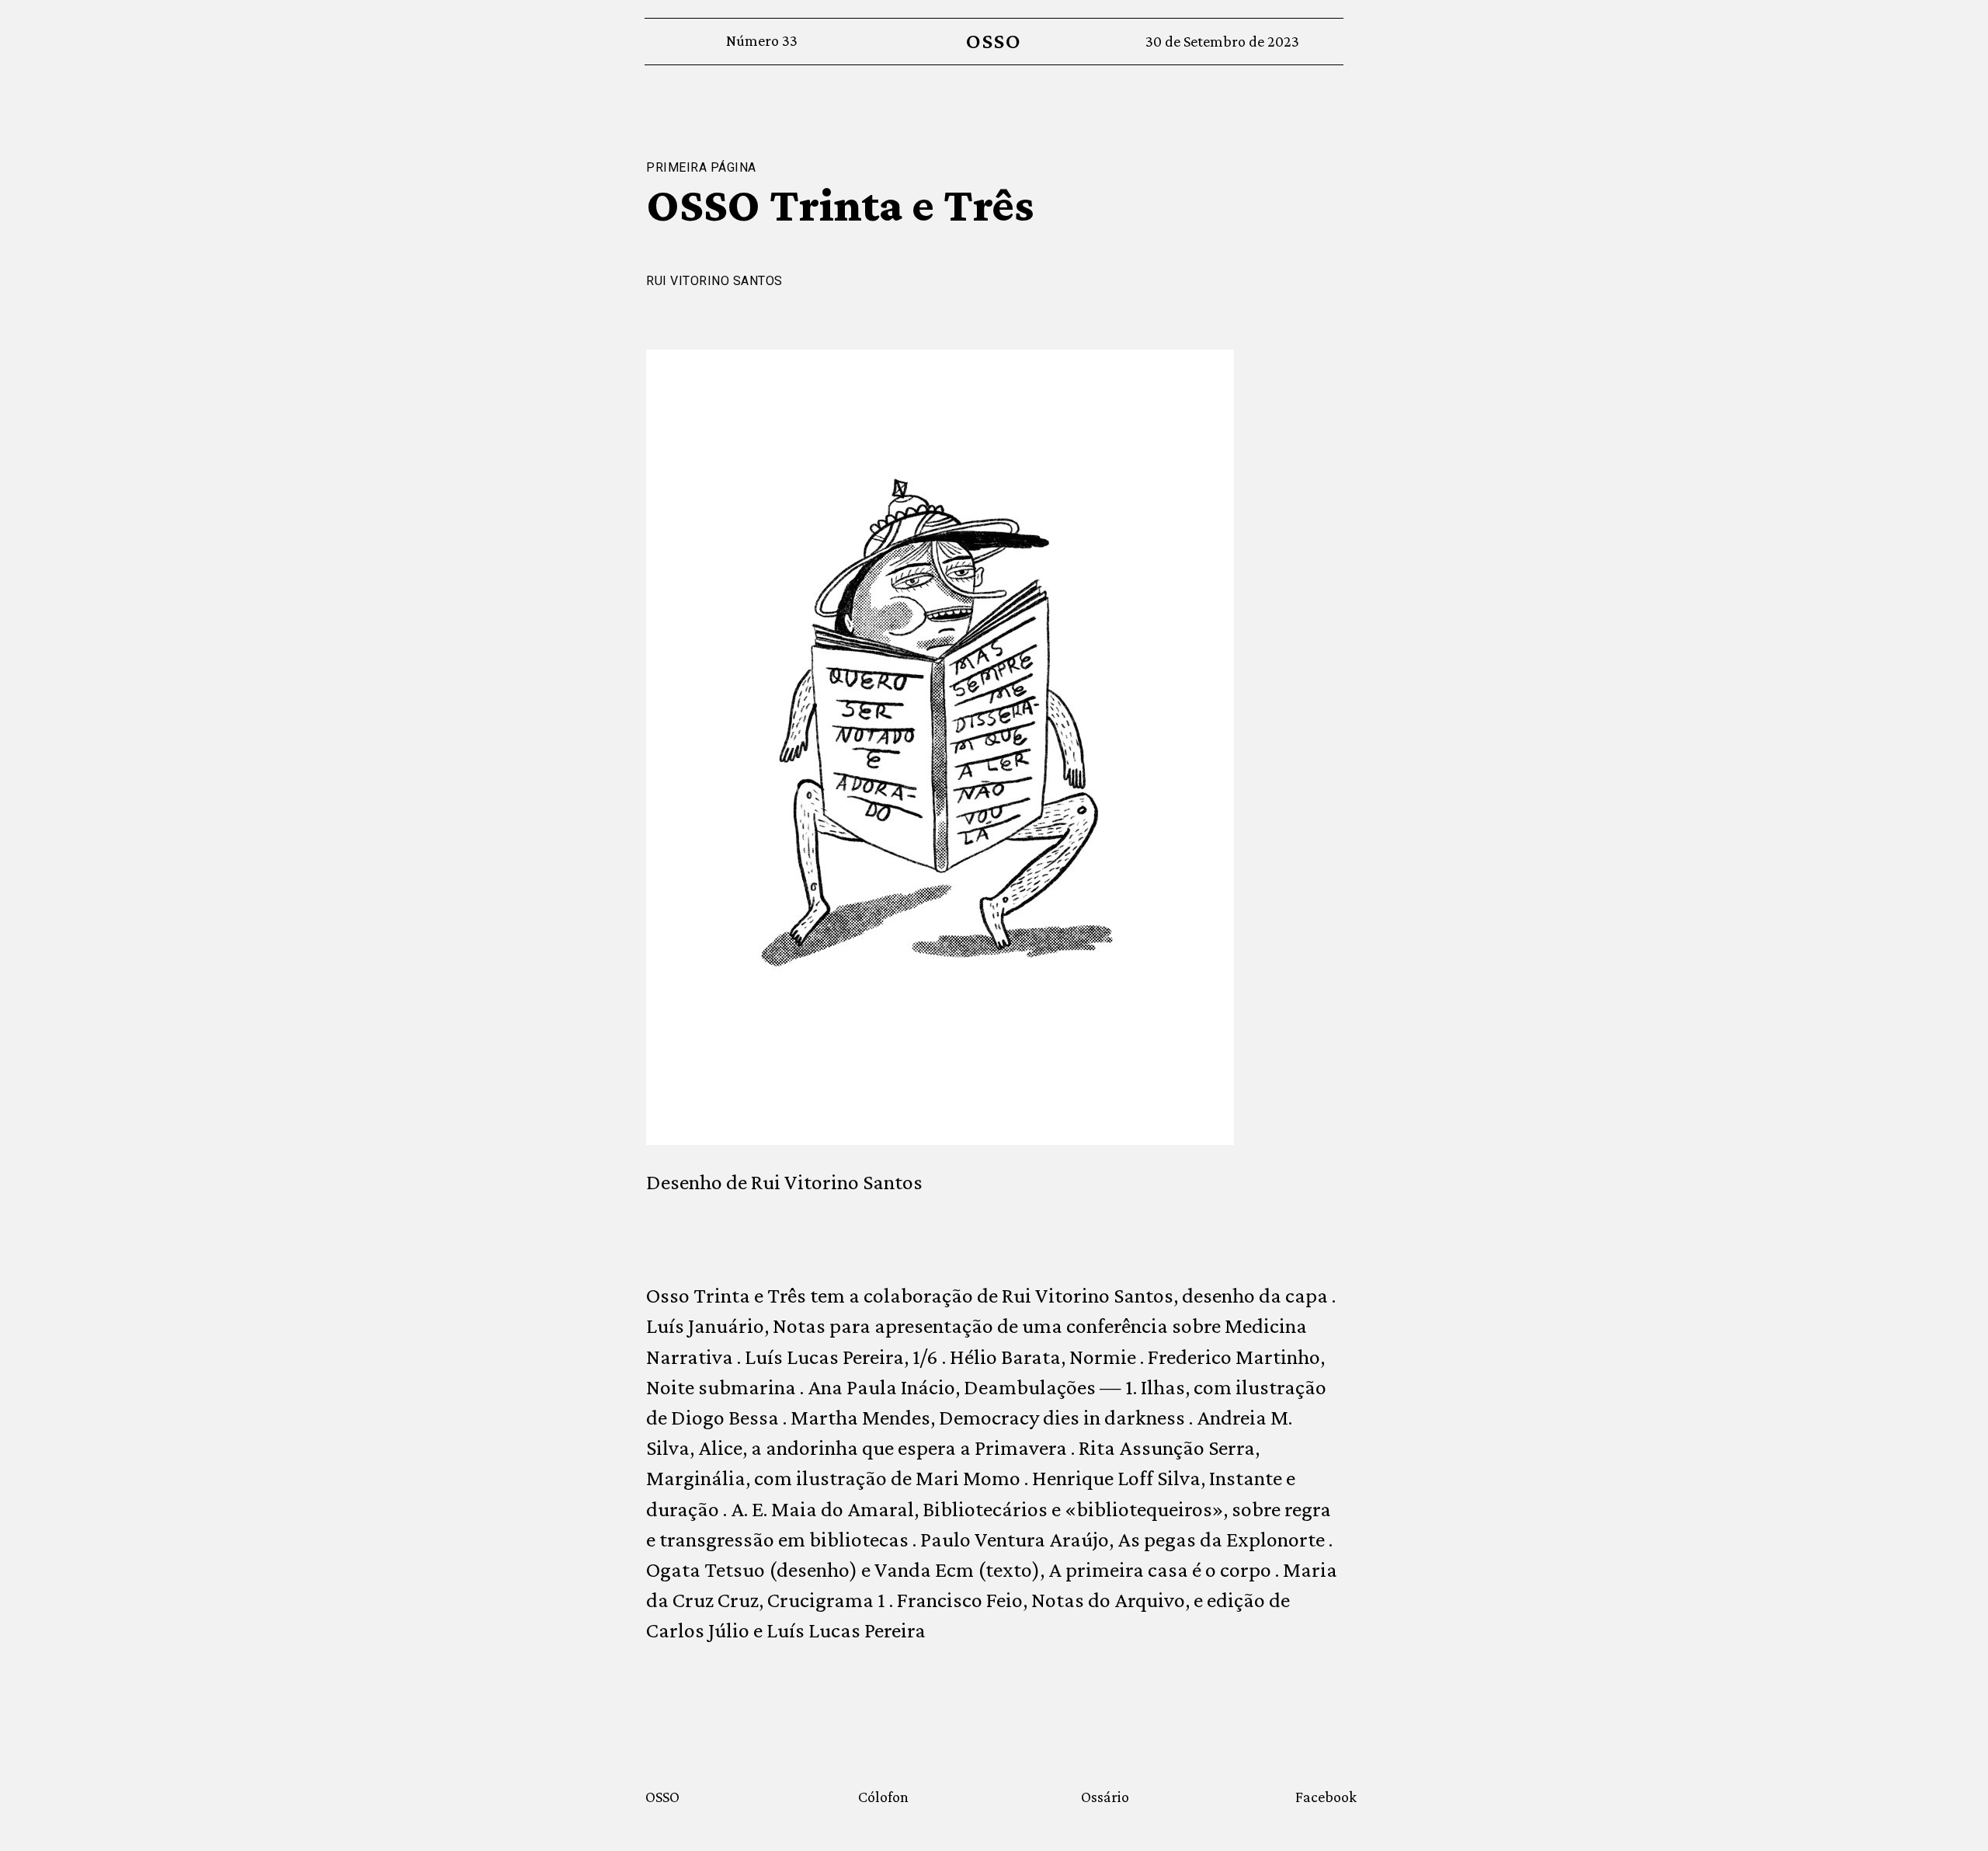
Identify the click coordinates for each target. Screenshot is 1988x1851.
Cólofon (883, 1797)
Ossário (1105, 1797)
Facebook (1326, 1797)
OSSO (994, 41)
